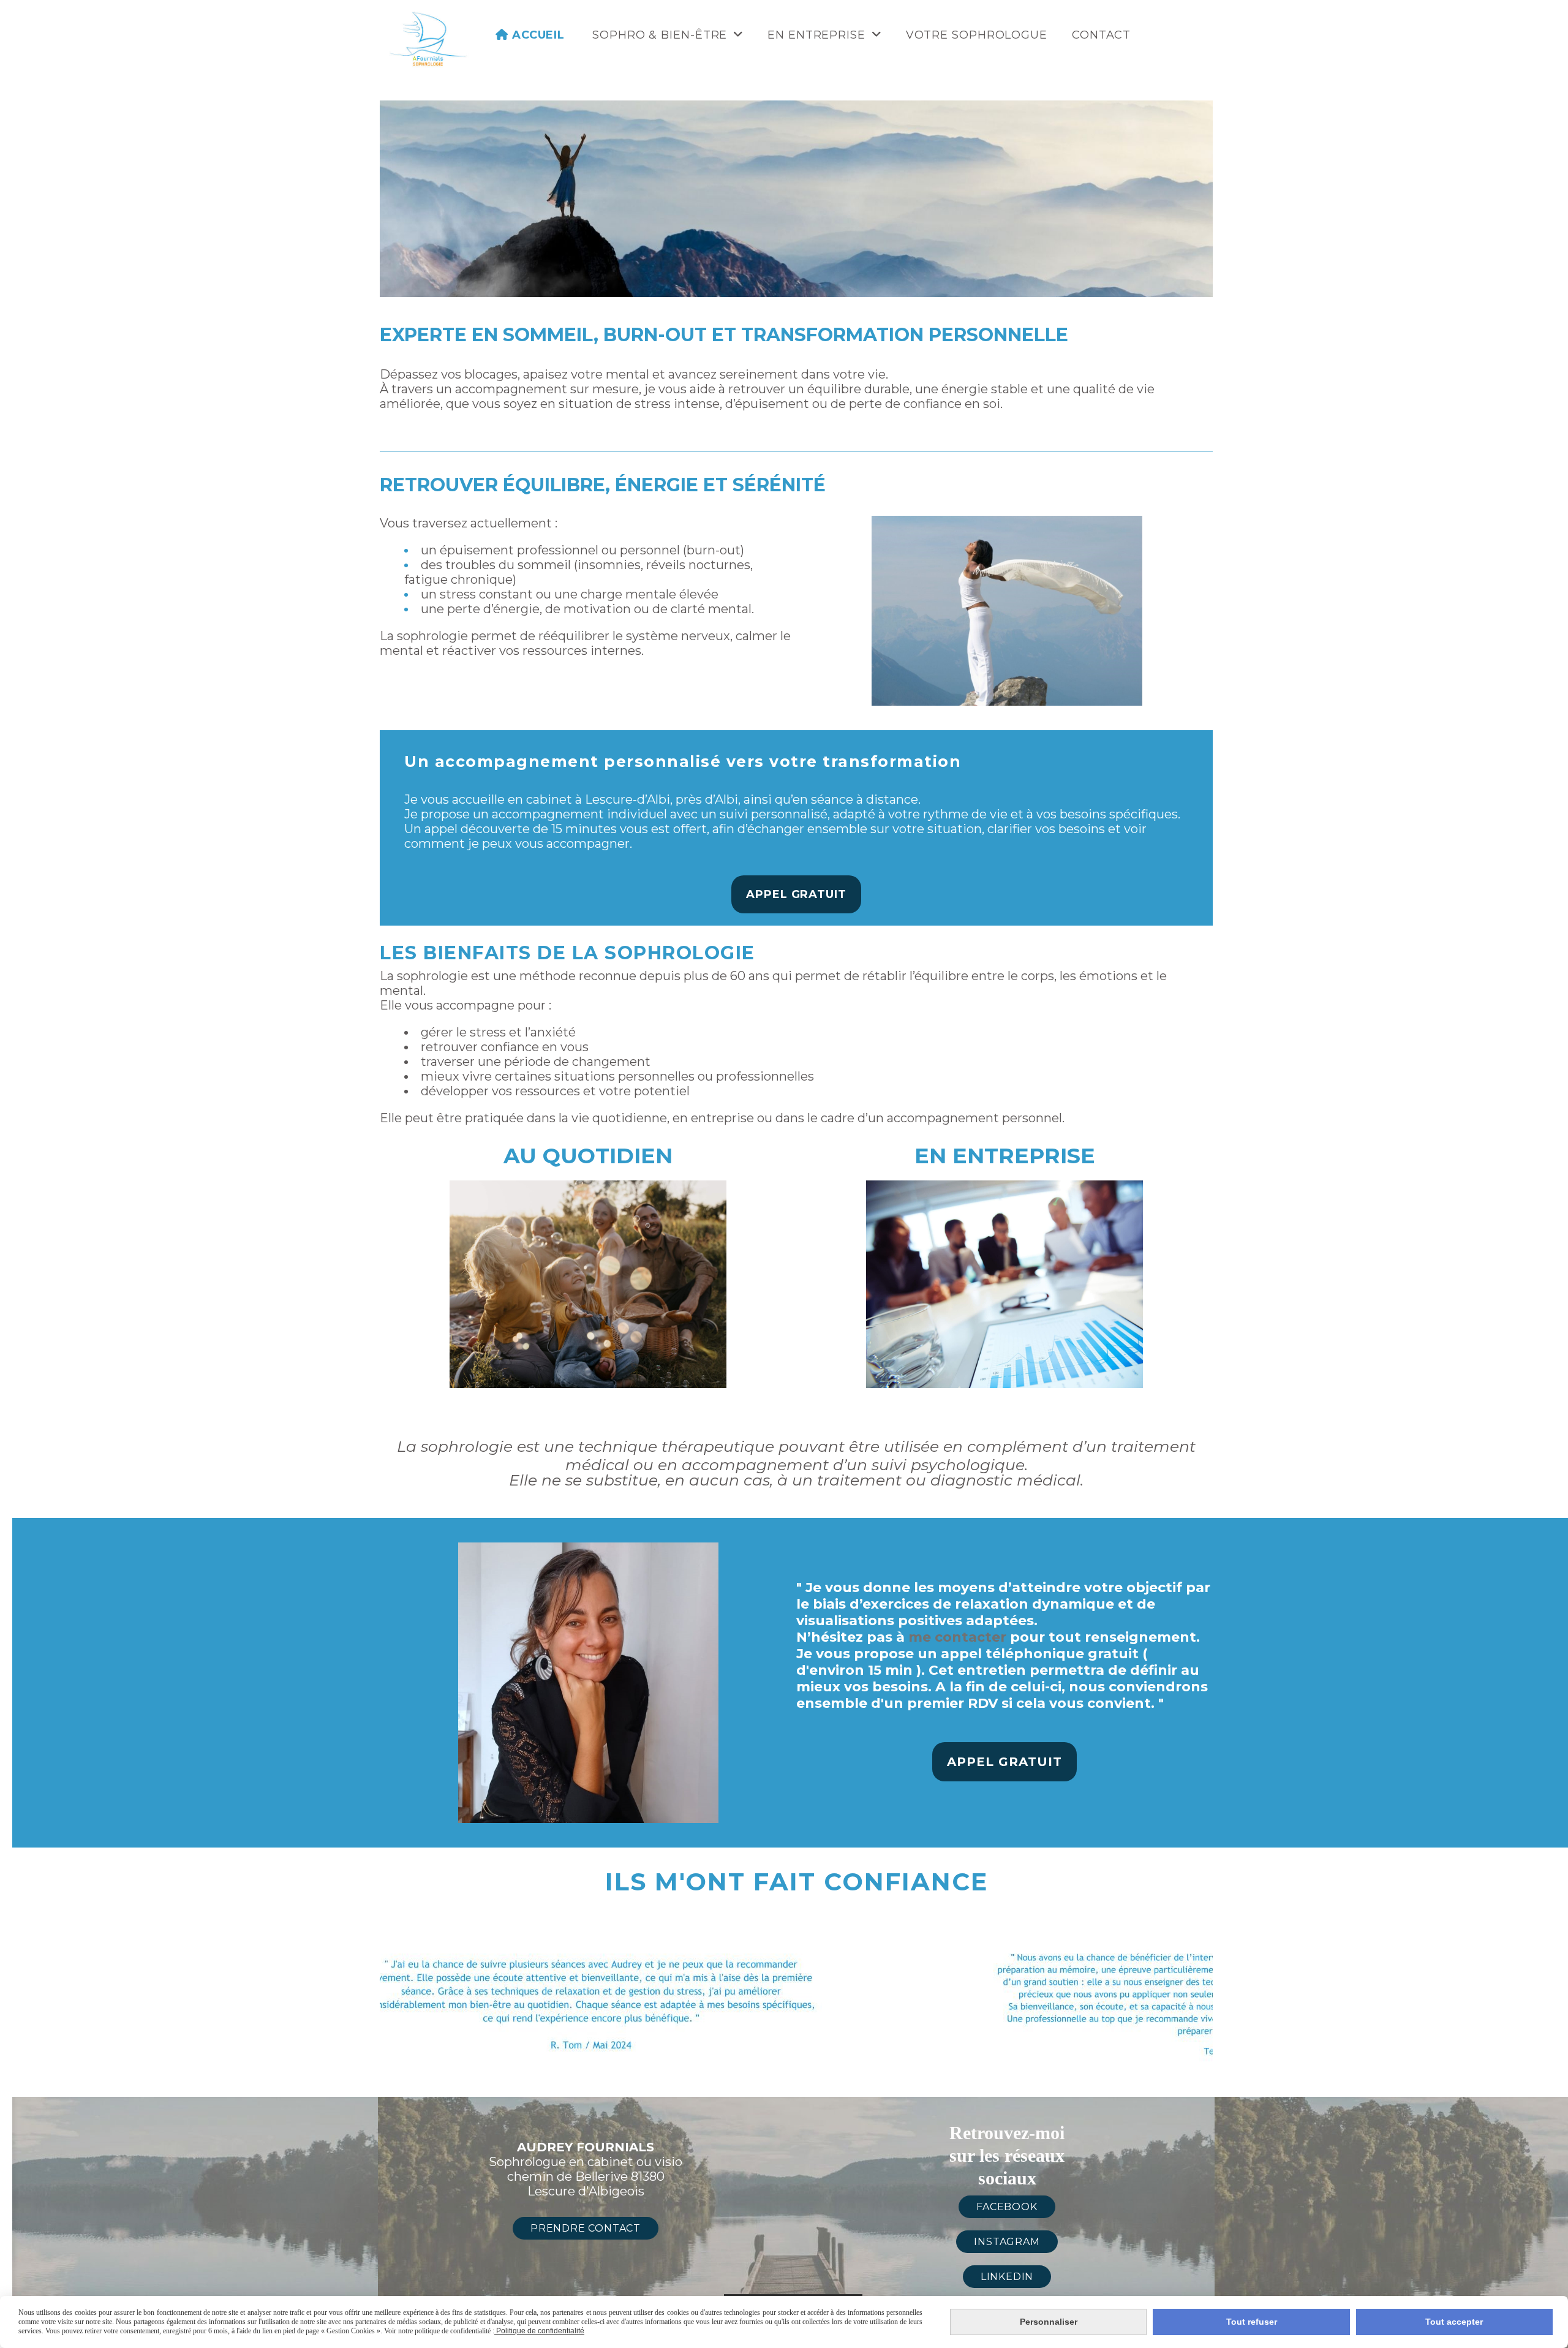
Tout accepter (1454, 2322)
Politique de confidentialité (539, 2331)
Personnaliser (1049, 2322)
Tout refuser (1252, 2322)
